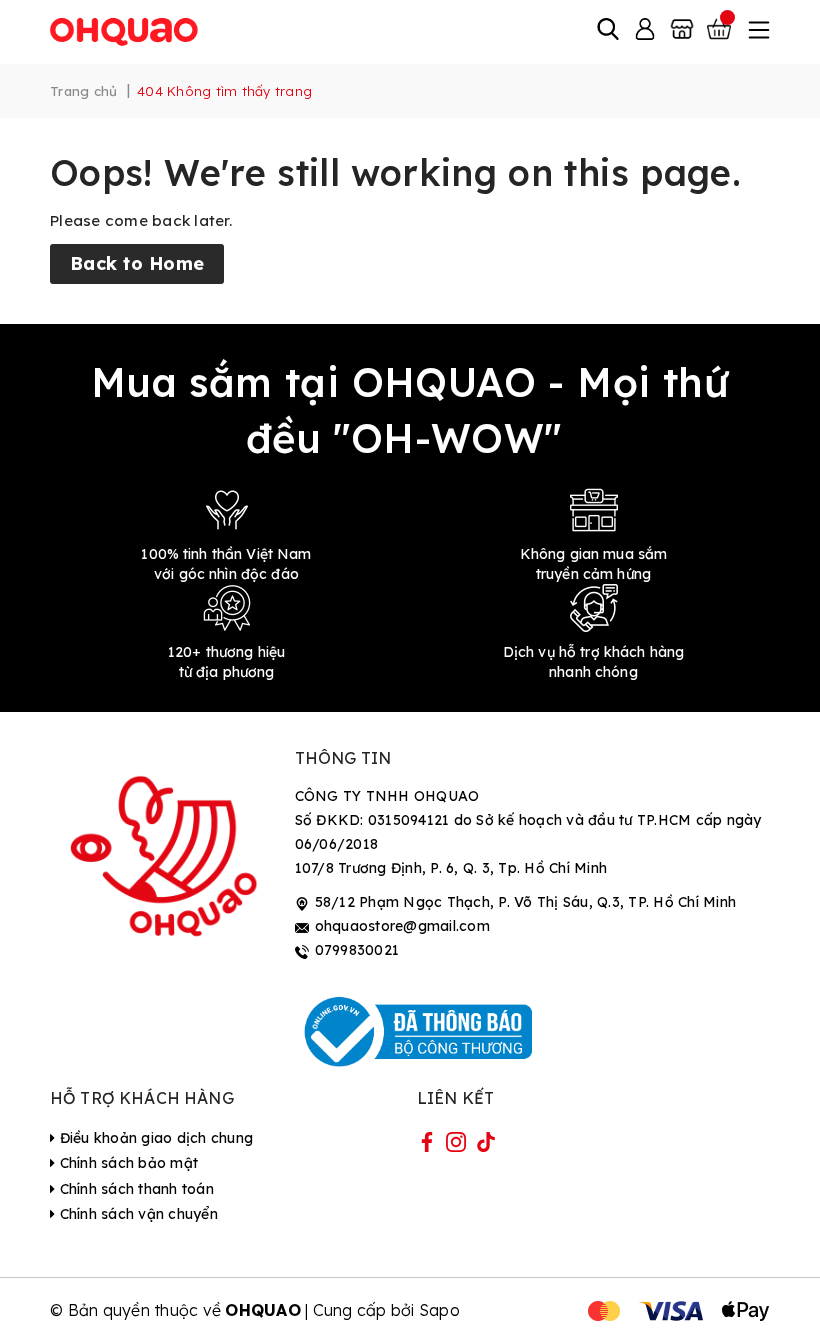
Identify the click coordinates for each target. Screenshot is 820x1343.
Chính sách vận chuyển (136, 1214)
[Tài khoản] (645, 31)
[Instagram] (456, 1146)
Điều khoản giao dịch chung (154, 1138)
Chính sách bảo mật (126, 1163)
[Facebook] (427, 1146)
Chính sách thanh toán (134, 1189)
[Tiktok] (486, 1146)
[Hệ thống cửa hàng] (682, 31)
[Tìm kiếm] (608, 31)
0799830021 (357, 950)
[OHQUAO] (125, 31)
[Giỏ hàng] (721, 31)
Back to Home (137, 263)
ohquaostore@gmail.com (402, 926)
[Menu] (757, 31)
